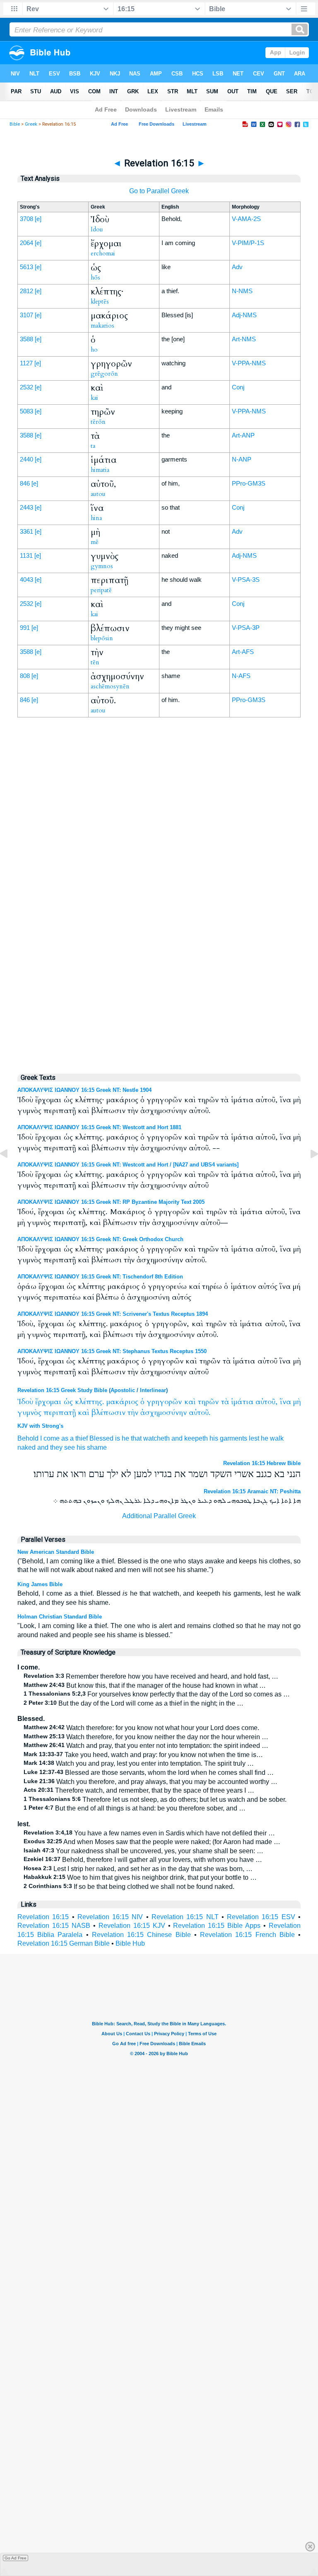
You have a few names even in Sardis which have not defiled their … (149, 1833)
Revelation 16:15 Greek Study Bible (62, 1390)
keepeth (196, 1438)
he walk (272, 1438)
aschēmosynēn (110, 686)
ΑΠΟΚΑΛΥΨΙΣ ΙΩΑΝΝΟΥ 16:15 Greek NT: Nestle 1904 (84, 1090)
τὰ (225, 1402)
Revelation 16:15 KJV (132, 1926)
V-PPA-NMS (249, 363)
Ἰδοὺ (25, 1402)
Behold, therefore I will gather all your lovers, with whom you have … (143, 1860)
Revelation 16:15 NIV (110, 1917)
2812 (26, 291)
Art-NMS (244, 339)
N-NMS (242, 291)
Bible (15, 124)
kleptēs (100, 301)
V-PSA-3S (246, 580)
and (177, 1438)
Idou (97, 229)
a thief (79, 1438)
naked (26, 1447)
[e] (38, 219)
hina (96, 518)
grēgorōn (104, 374)
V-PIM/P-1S (248, 243)
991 (25, 628)
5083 (26, 411)
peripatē (101, 590)
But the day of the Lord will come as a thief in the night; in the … (134, 1703)
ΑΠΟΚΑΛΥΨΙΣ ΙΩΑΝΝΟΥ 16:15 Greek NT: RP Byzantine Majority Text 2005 (111, 1202)
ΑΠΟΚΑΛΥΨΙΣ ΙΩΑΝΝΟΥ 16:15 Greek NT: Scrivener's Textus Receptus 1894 (113, 1314)
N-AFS (241, 676)
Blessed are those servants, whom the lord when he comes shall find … (149, 1773)
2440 (26, 459)
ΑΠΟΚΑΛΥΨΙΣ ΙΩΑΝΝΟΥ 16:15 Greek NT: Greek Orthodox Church (100, 1239)
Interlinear (153, 1390)
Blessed (101, 1438)
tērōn (98, 422)
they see (63, 1447)
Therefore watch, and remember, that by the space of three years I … (139, 1790)
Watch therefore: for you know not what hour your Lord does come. (141, 1728)
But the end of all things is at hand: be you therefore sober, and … (135, 1808)
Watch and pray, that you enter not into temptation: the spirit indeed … (146, 1746)
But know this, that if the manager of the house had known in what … (145, 1685)
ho (94, 350)
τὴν (133, 1413)
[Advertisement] (159, 893)
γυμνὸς (29, 1413)
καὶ (190, 1402)
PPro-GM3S (249, 483)
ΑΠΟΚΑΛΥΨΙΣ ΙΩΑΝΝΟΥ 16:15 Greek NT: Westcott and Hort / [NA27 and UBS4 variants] (128, 1165)
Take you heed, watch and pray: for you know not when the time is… (143, 1755)
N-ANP (242, 459)
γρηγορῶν (164, 1402)
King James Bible (40, 1584)
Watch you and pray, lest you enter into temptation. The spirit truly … (139, 1763)
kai (94, 398)
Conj (238, 387)
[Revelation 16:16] (308, 1173)
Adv (237, 267)
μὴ (297, 1402)
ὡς (68, 1402)
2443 (26, 507)
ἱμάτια (242, 1402)
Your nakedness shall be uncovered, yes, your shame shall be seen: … (143, 1851)
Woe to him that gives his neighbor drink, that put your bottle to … (140, 1877)
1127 (26, 363)
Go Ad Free (16, 2558)
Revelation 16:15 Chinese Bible (141, 1935)
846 (25, 483)
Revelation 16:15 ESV (261, 1917)
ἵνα (285, 1402)
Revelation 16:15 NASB (54, 1926)
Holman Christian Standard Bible (60, 1617)
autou (98, 494)
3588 (26, 339)
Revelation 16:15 (43, 1917)
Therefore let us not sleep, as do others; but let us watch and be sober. (155, 1800)
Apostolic (123, 1390)
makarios (102, 326)
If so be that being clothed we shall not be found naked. (129, 1887)
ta (93, 446)
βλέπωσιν (108, 1413)
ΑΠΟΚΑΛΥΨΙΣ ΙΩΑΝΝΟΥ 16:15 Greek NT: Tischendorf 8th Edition (100, 1277)
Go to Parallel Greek (159, 191)
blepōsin (102, 638)
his (214, 1438)
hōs (95, 277)
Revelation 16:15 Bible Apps (217, 1926)
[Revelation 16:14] (10, 1173)
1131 (26, 555)
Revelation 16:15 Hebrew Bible (262, 1463)
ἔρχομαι (48, 1402)
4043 (26, 580)
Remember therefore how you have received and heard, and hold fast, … (151, 1676)
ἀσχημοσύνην (164, 1413)
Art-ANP (243, 435)
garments (234, 1438)
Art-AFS (243, 652)
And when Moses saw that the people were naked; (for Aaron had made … (152, 1842)
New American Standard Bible (56, 1552)
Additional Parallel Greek (159, 1516)
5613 (26, 267)
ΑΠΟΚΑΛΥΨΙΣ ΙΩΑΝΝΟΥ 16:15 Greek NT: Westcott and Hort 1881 (99, 1127)
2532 (26, 387)
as (65, 1438)
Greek (31, 124)
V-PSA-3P (246, 628)
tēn (95, 662)
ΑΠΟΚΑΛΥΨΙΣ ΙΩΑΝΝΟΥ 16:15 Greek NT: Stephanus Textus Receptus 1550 (112, 1351)
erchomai (103, 253)
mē (95, 542)
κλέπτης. (89, 1402)
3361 (26, 531)
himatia (100, 470)
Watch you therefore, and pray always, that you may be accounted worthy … (151, 1782)
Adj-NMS (244, 315)
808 (25, 676)
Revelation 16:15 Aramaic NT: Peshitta (252, 1491)
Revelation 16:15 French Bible (247, 1935)
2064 (26, 243)
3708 (26, 219)
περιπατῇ (60, 1413)
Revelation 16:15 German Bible (64, 1943)
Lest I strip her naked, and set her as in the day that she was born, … (138, 1869)
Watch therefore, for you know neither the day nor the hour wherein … (146, 1737)
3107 (26, 315)
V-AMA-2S (246, 219)
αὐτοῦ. (200, 1413)
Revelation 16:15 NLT (185, 1917)
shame (97, 1447)
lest (254, 1438)
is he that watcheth (142, 1438)
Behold (28, 1438)
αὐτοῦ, (266, 1402)
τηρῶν (208, 1402)
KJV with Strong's (40, 1426)
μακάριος (122, 1402)
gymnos (102, 566)
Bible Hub (130, 1943)
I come (50, 1438)
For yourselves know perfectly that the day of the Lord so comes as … (157, 1694)
